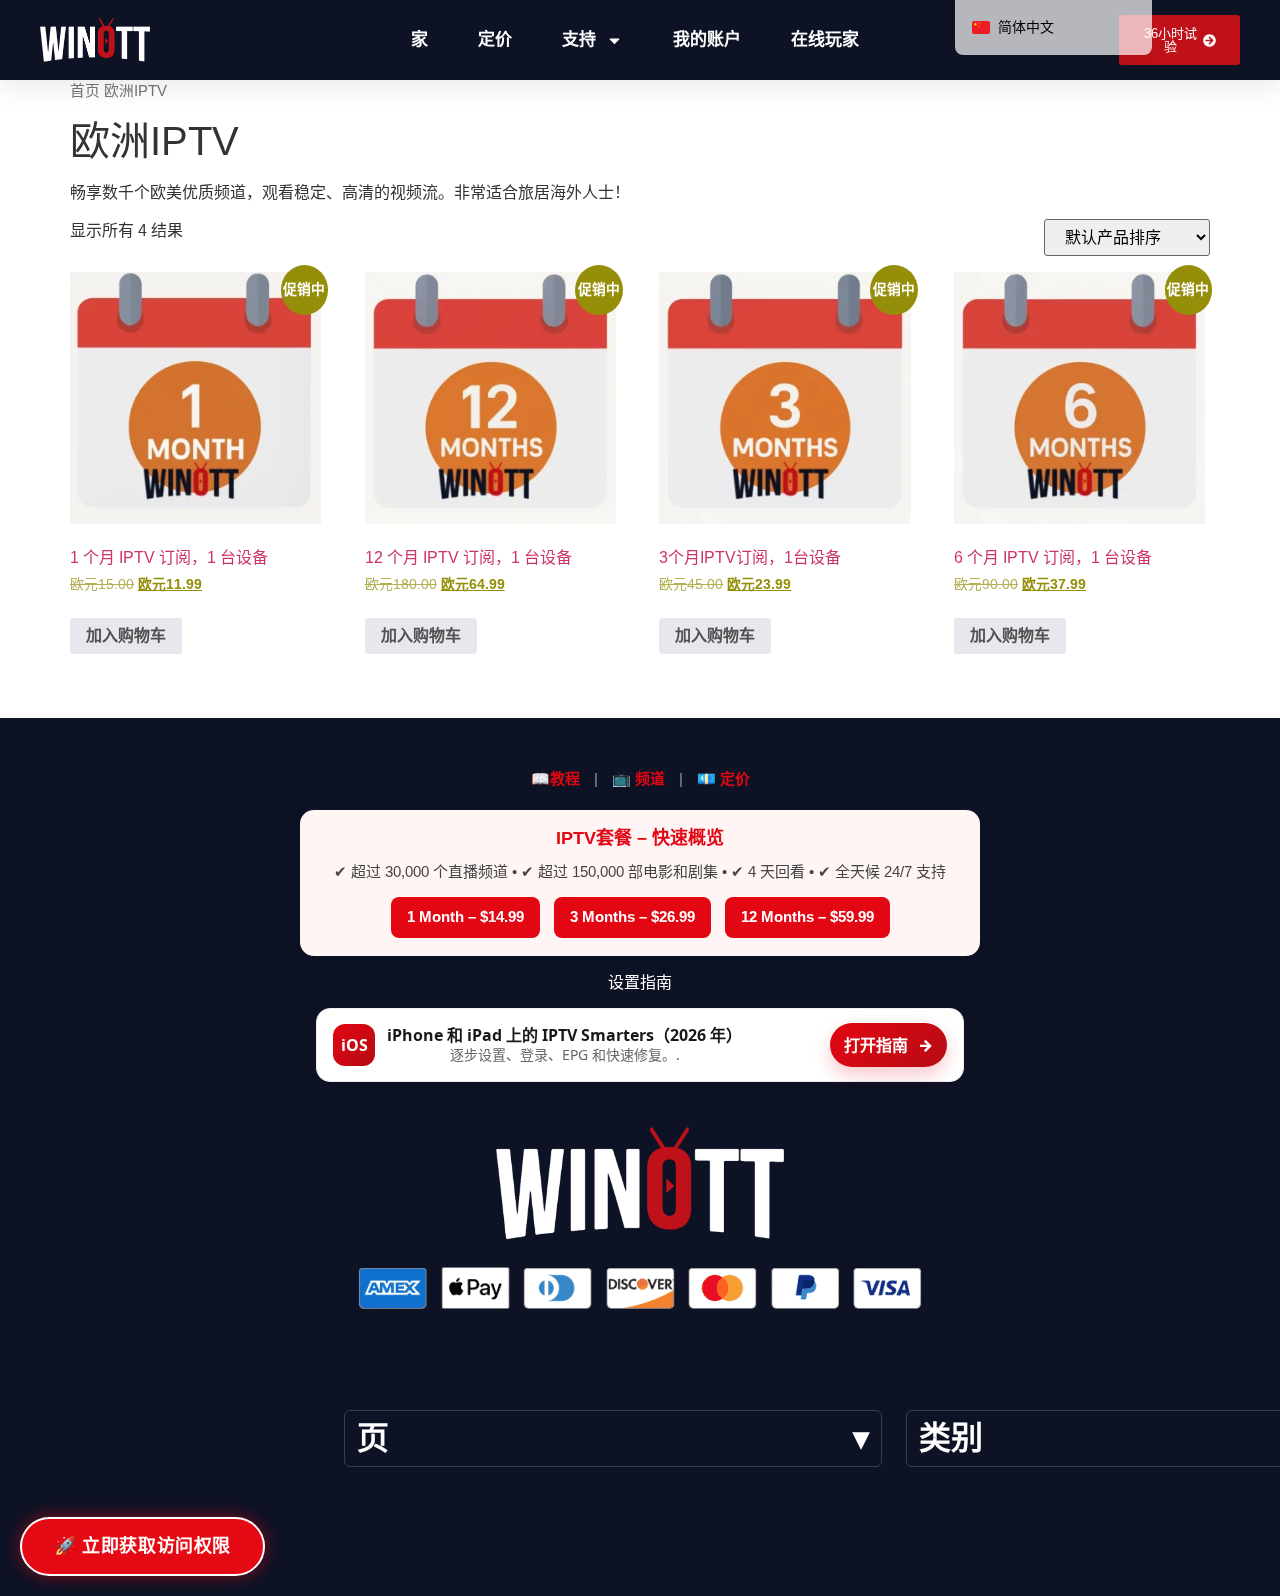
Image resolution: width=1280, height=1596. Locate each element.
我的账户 (707, 39)
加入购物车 (126, 635)
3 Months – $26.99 (632, 916)
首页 (85, 91)
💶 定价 (723, 778)
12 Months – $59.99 (807, 916)
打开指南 (888, 1045)
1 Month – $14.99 (465, 916)
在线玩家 (825, 39)
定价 (495, 39)
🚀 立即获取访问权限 (142, 1546)
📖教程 (555, 778)
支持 (579, 39)
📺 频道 (638, 778)
